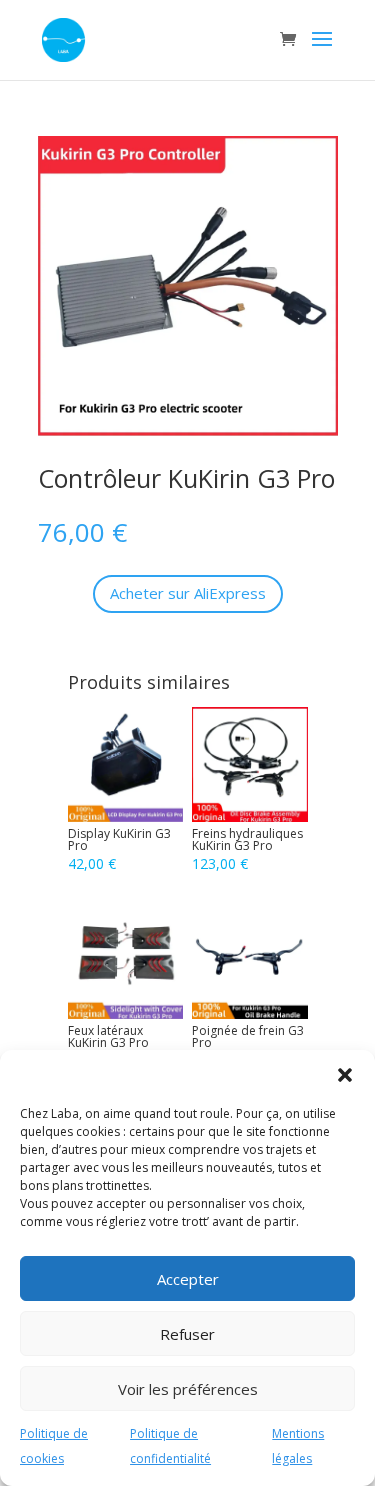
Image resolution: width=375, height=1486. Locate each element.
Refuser (187, 1334)
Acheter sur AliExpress (188, 593)
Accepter (188, 1279)
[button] (345, 1075)
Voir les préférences (188, 1389)
